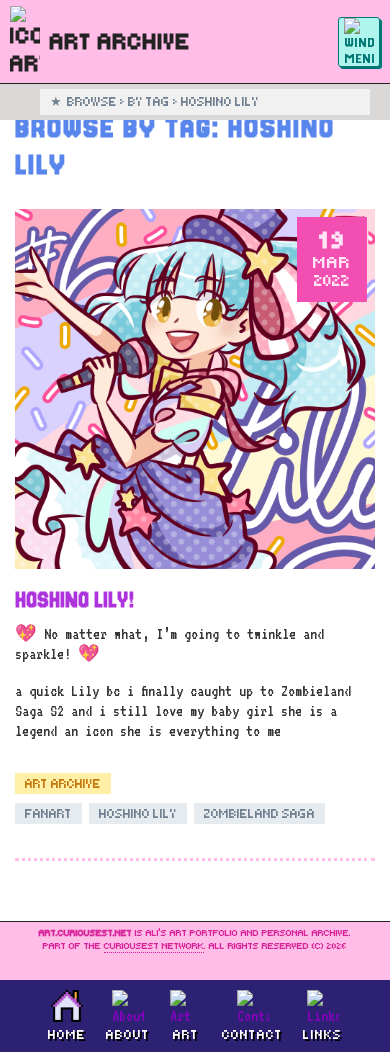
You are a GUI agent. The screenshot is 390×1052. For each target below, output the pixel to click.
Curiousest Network (154, 946)
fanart (48, 813)
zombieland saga (259, 813)
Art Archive (63, 783)
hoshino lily (138, 813)
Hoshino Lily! (74, 600)
